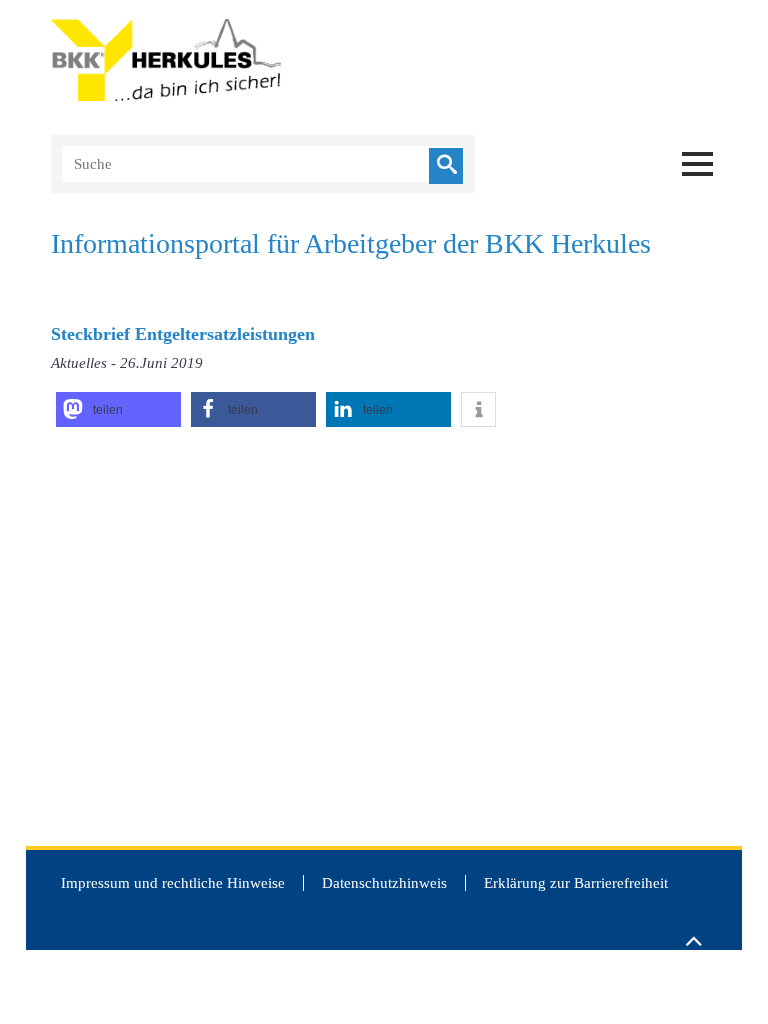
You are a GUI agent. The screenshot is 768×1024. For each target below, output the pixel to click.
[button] (118, 409)
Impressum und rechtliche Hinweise (173, 883)
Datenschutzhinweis (384, 883)
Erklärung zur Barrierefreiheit (576, 883)
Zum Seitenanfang (693, 932)
